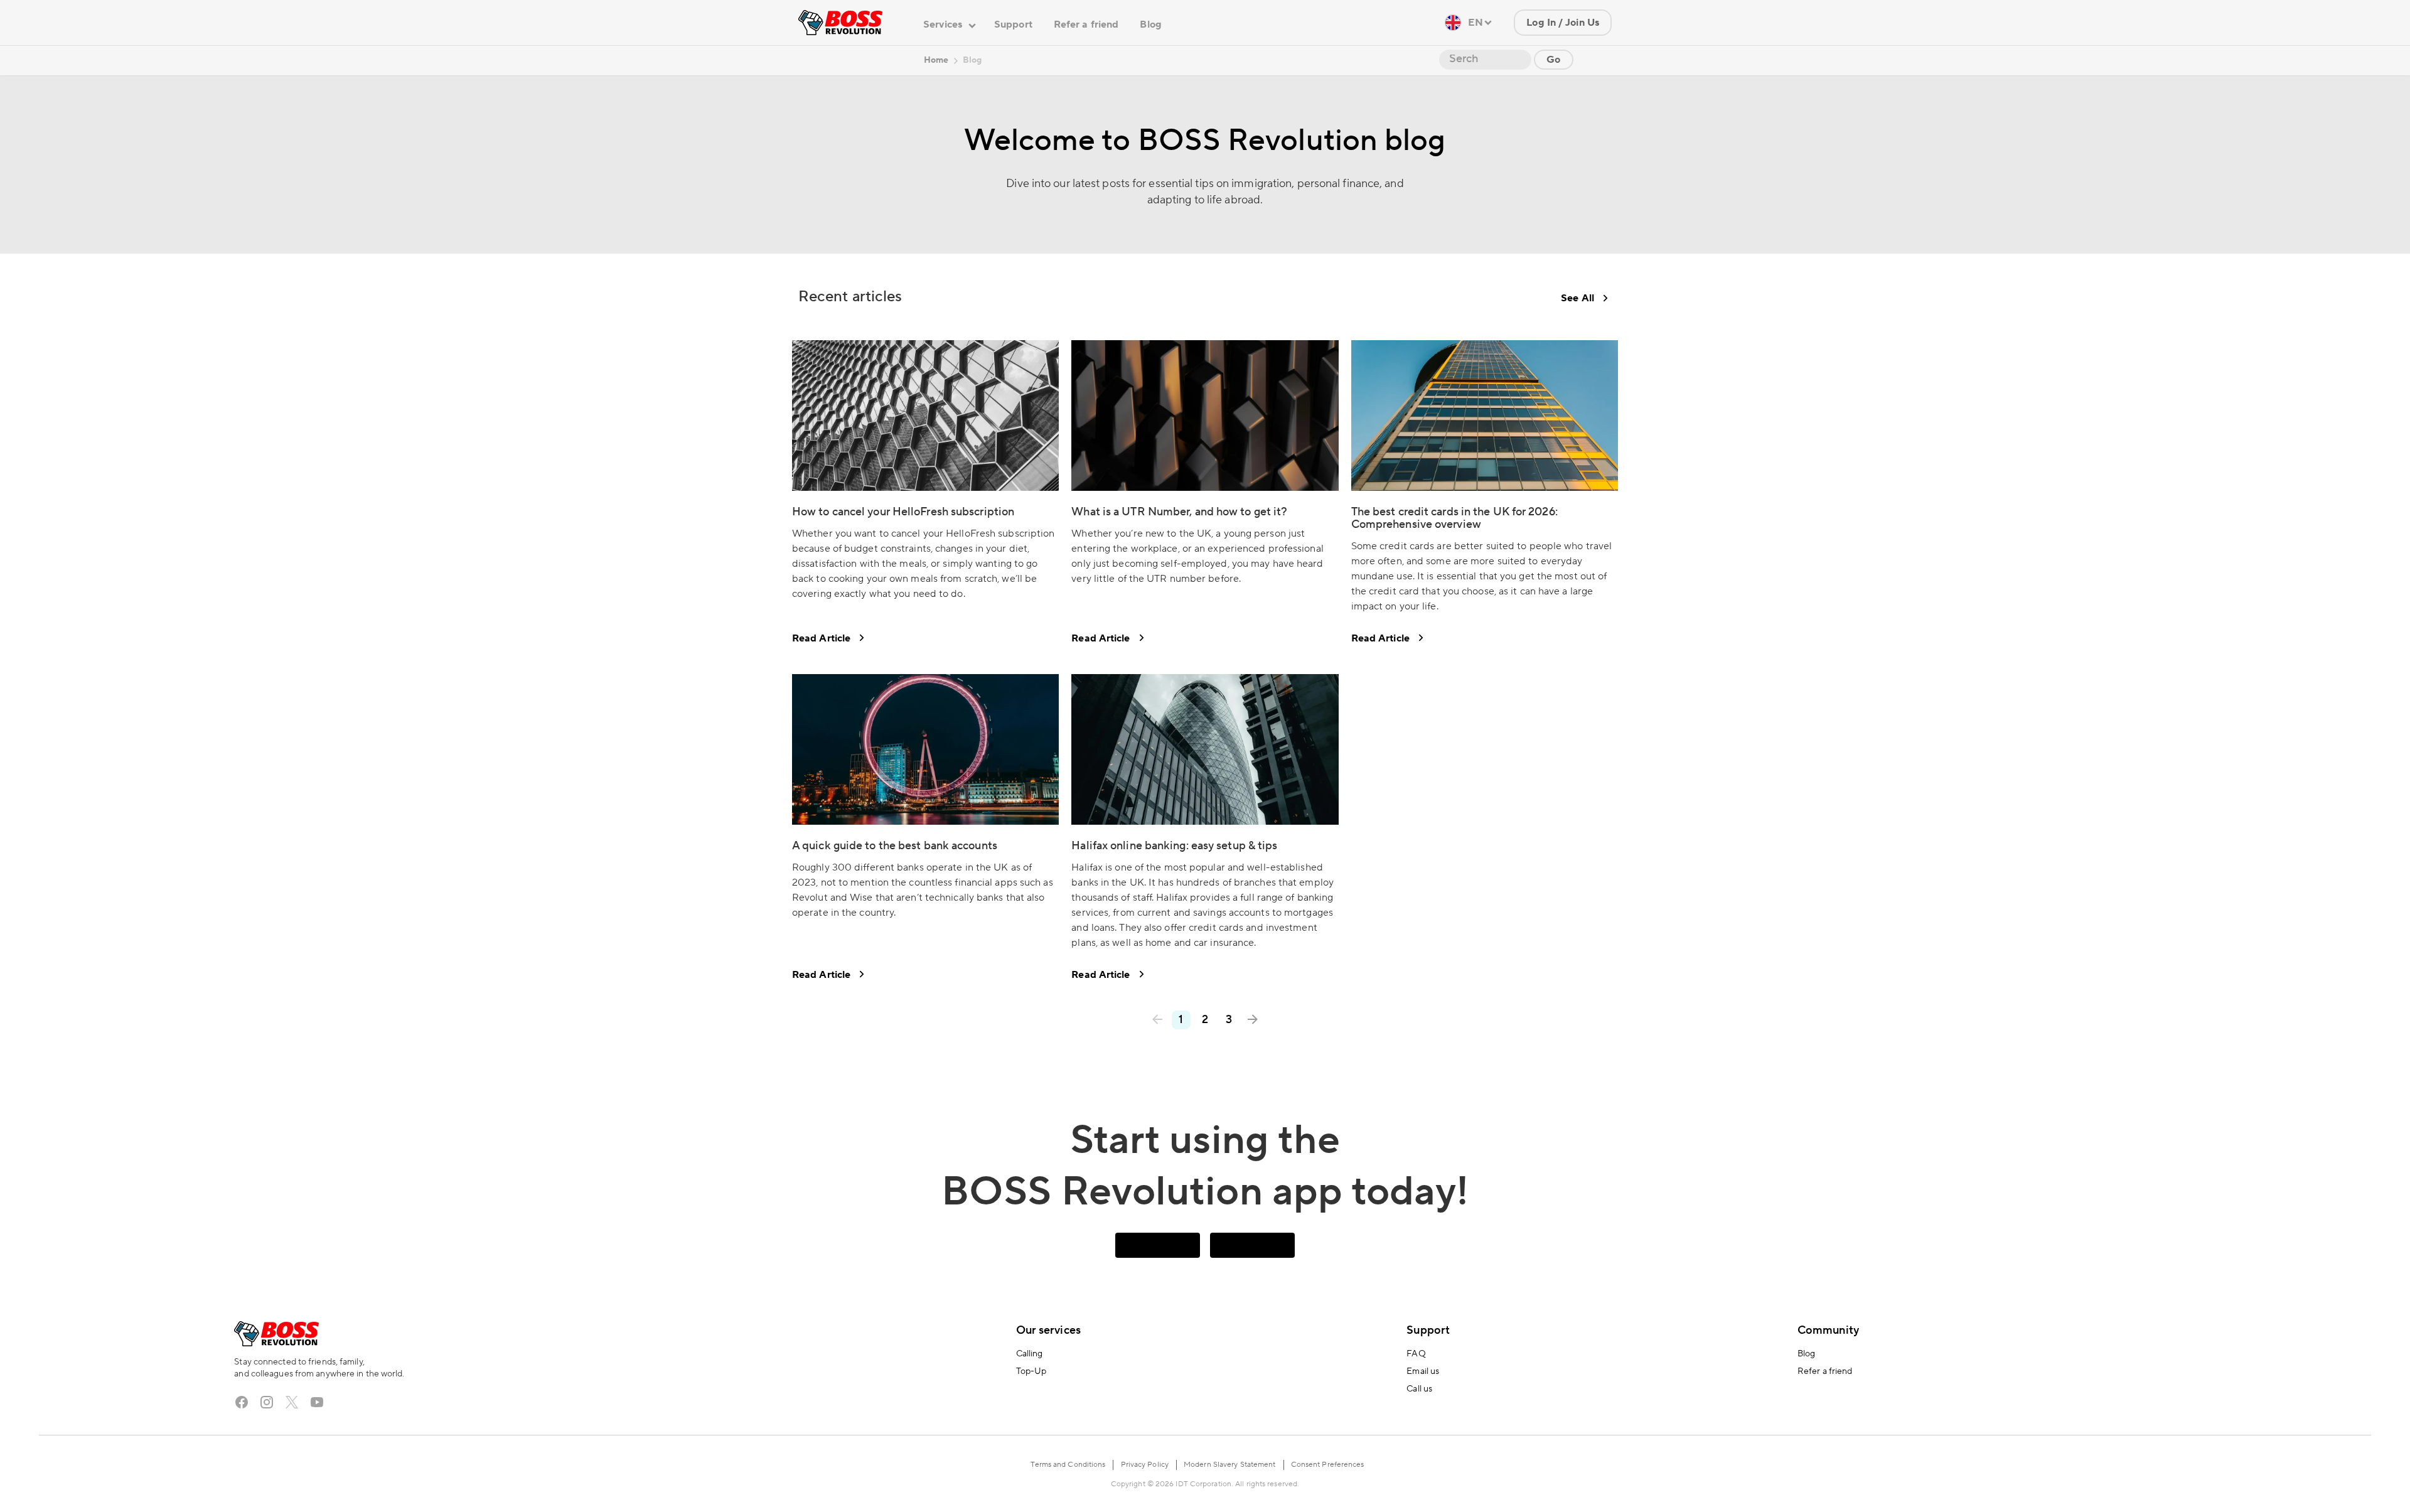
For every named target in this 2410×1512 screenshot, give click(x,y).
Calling (1030, 1354)
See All (1577, 298)
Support (1013, 24)
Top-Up (1031, 1371)
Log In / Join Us (1563, 23)
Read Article (821, 638)
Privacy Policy (1145, 1465)
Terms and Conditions (1068, 1465)
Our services (1048, 1330)
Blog (1150, 24)
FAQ (1416, 1354)
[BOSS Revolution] (840, 23)
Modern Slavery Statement (1229, 1465)
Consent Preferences (1328, 1465)
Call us (1419, 1389)
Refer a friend (1086, 24)
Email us (1423, 1371)
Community (1828, 1330)
